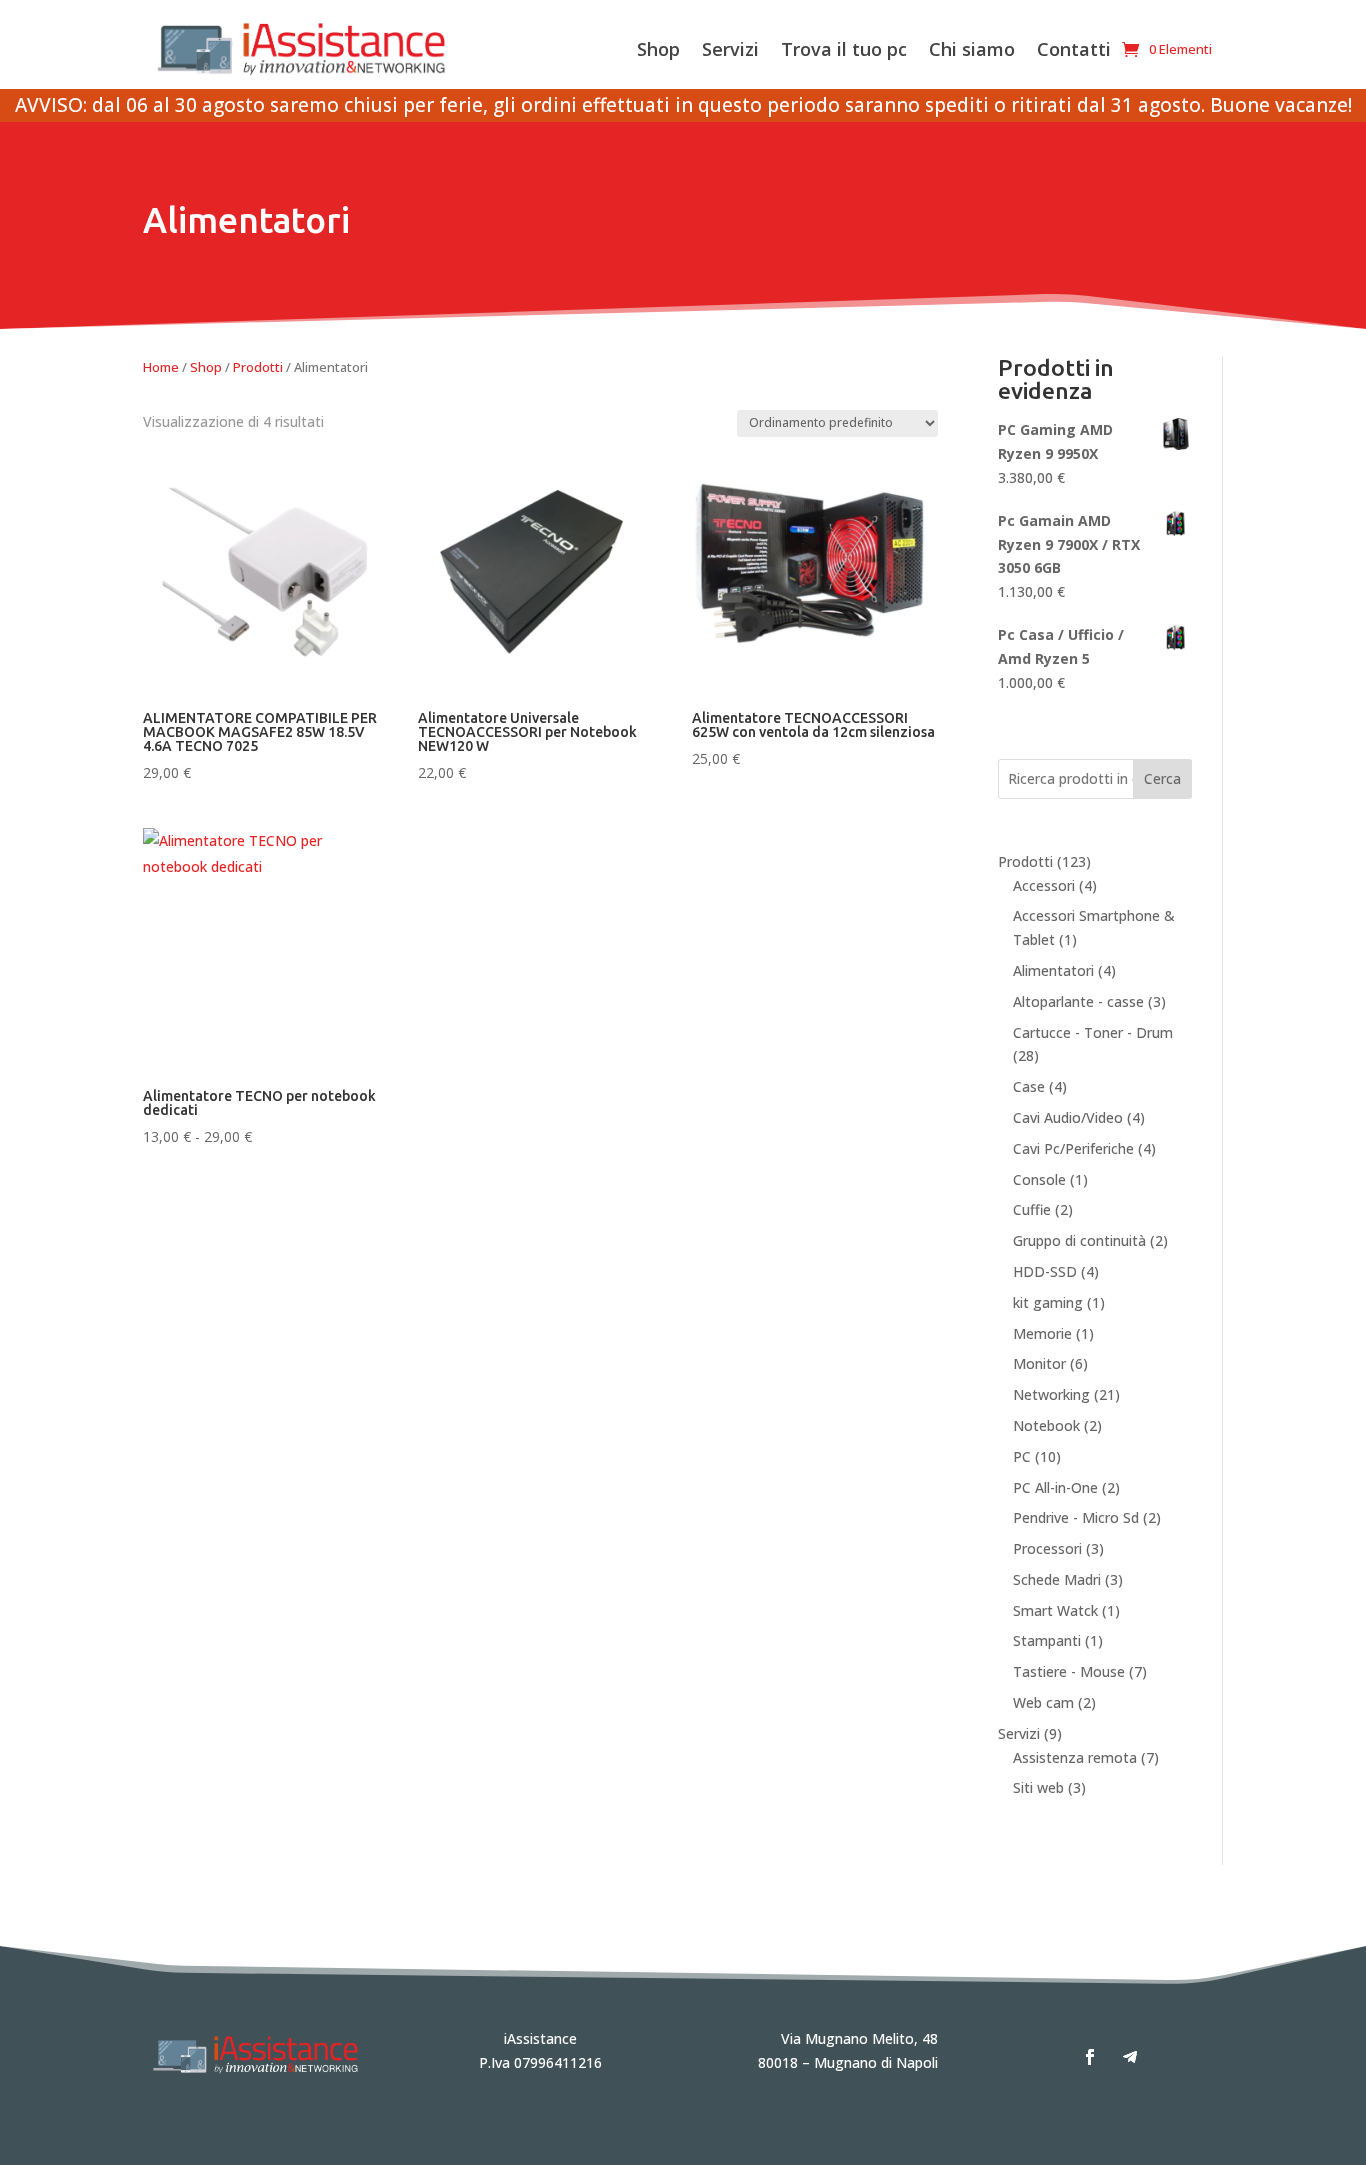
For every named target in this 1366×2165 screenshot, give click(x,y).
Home (161, 367)
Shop (658, 49)
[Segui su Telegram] (1130, 2057)
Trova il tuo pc (844, 49)
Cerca (1162, 778)
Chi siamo (972, 49)
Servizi (730, 49)
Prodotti (258, 367)
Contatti (1074, 49)
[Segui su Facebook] (1090, 2057)
